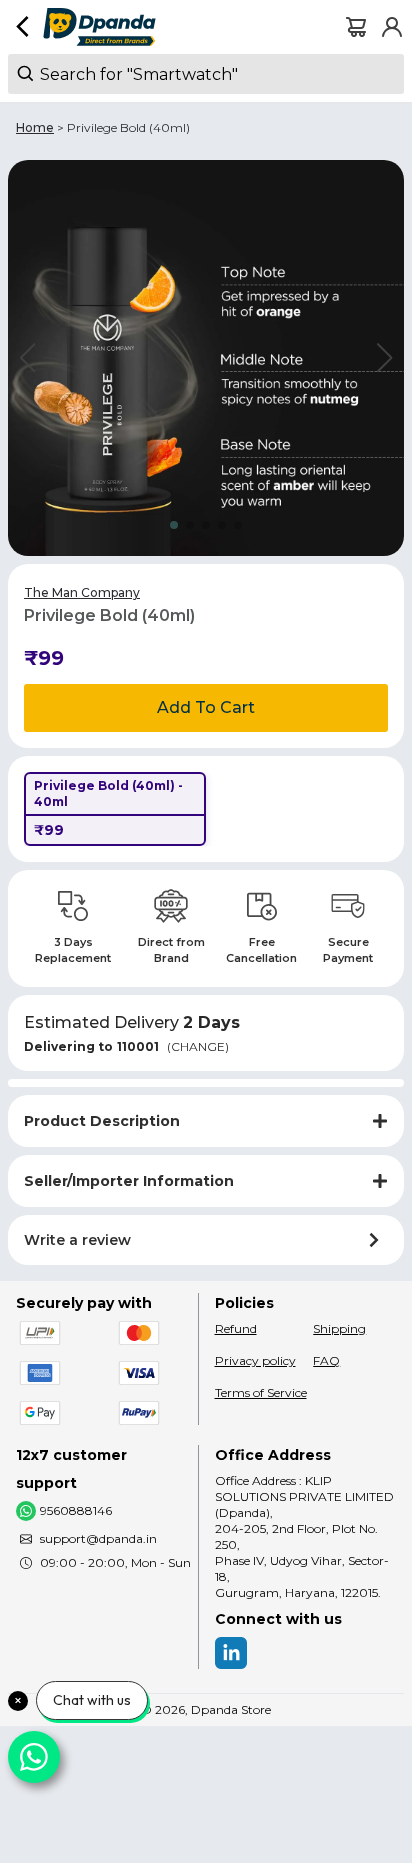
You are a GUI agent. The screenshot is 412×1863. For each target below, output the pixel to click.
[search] (206, 74)
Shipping (339, 1328)
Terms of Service (261, 1392)
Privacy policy (255, 1360)
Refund (236, 1328)
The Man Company (82, 592)
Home (35, 127)
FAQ (326, 1360)
